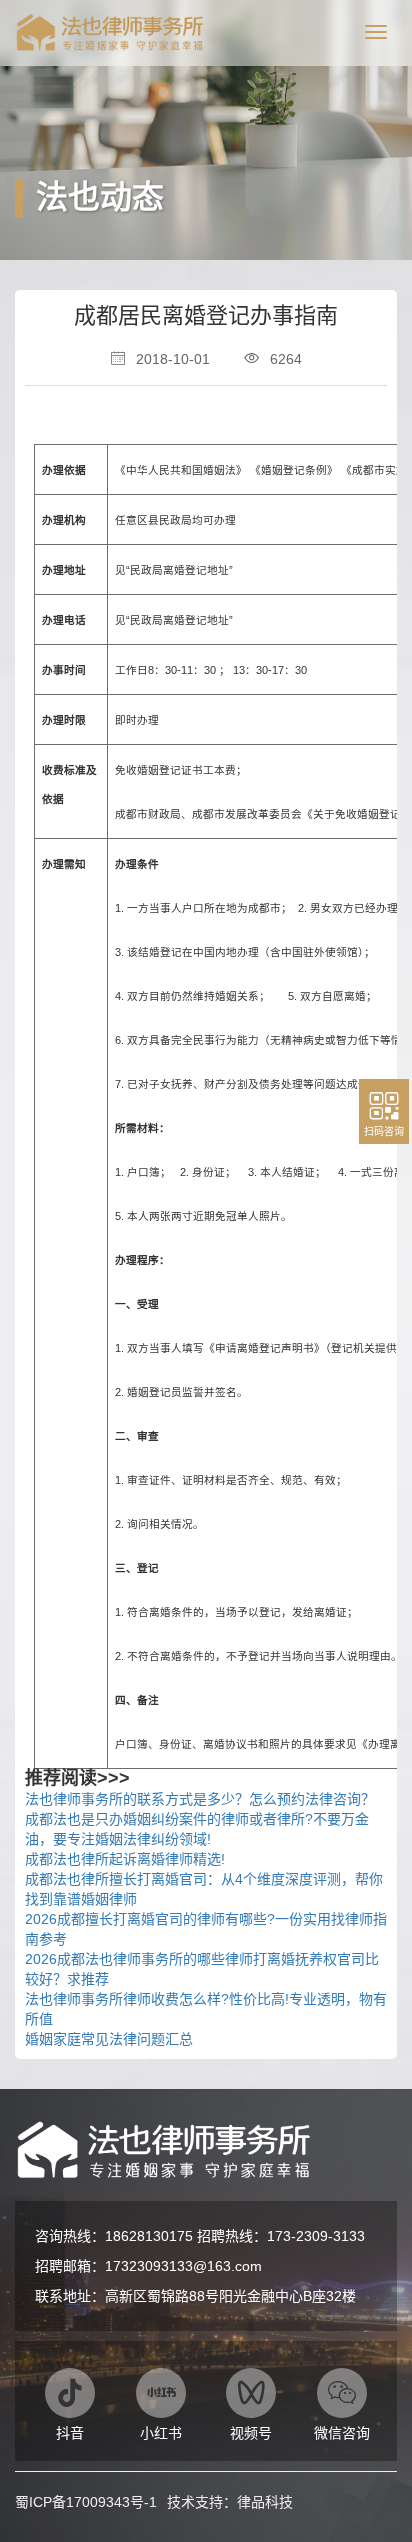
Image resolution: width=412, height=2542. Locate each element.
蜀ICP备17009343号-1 (86, 2502)
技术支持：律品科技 (230, 2502)
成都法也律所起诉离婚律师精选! (125, 1859)
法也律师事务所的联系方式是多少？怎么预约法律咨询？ (200, 1799)
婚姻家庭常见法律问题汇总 (109, 2039)
